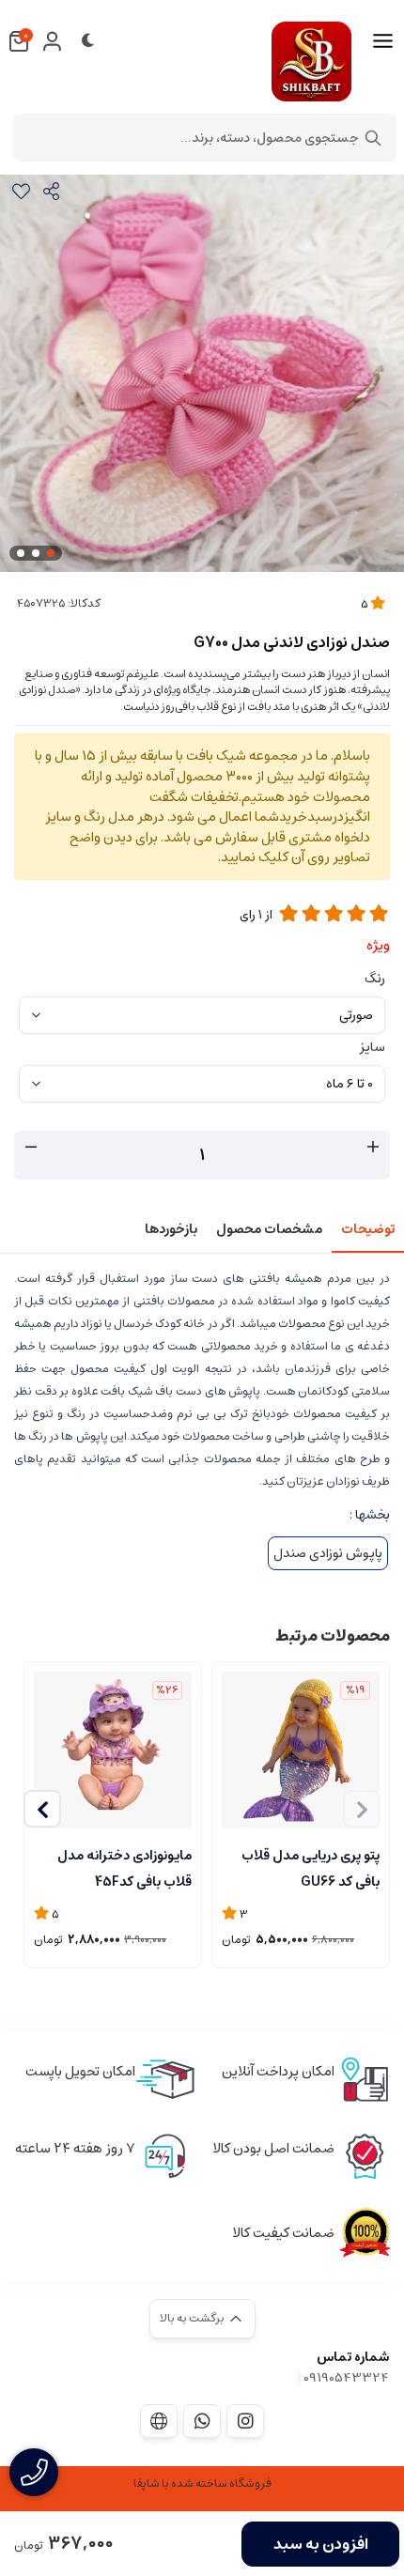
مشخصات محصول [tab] (269, 1229)
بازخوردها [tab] (171, 1229)
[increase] (373, 1148)
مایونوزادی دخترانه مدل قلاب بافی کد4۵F (124, 1867)
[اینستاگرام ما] (245, 2421)
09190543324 (346, 2378)
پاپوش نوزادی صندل (328, 1553)
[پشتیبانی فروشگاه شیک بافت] (202, 2421)
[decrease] (31, 1148)
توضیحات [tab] (368, 1229)
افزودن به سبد (321, 2544)
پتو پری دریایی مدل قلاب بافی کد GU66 (311, 1867)
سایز (373, 1047)
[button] (42, 1809)
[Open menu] (383, 41)
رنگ (375, 979)
